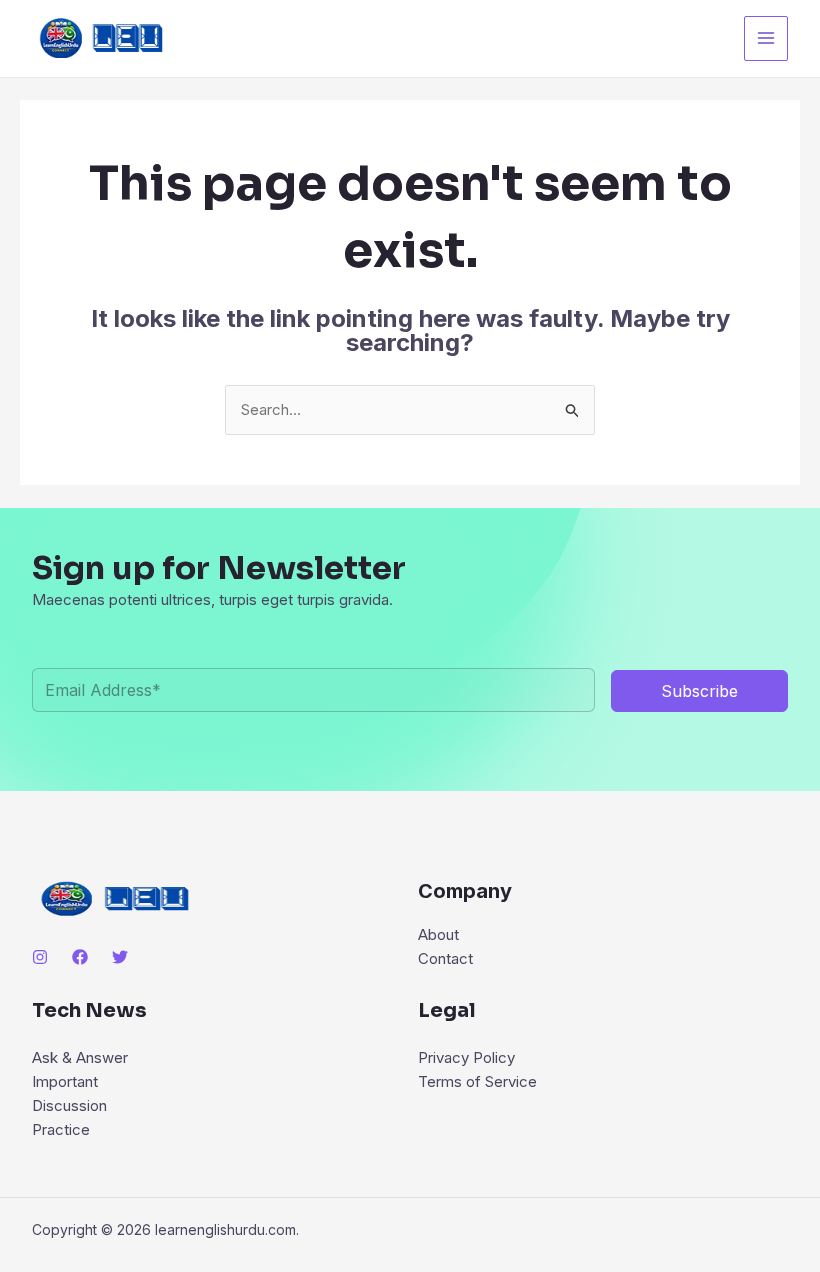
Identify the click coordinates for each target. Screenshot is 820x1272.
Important (65, 1081)
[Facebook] (80, 957)
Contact (445, 958)
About (438, 934)
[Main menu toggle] (766, 38)
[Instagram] (40, 957)
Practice (61, 1129)
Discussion (69, 1105)
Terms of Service (477, 1081)
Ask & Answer (80, 1057)
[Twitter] (120, 957)
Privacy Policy (466, 1057)
